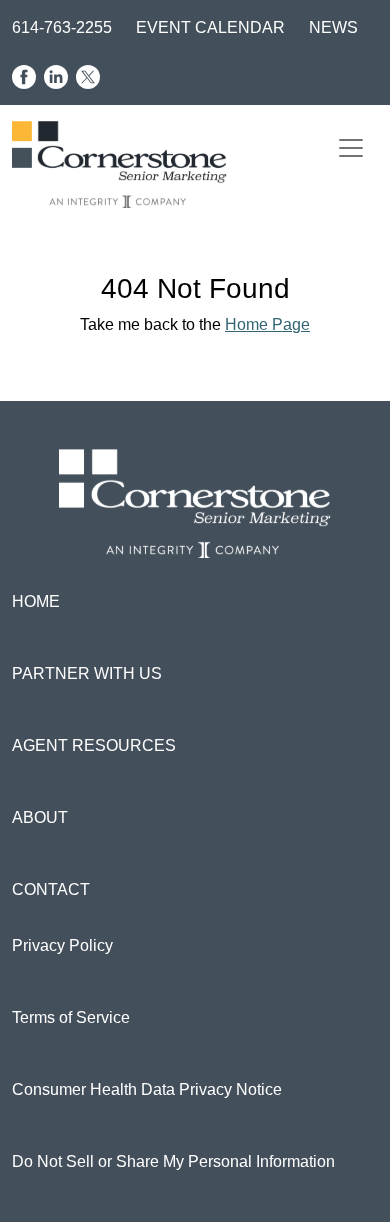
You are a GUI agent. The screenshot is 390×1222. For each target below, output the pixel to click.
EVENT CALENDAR (210, 27)
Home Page (267, 324)
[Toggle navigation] (351, 148)
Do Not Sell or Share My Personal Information (173, 1161)
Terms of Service (71, 1017)
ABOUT (40, 817)
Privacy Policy (62, 945)
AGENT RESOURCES (94, 745)
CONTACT (51, 889)
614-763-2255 (62, 27)
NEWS (333, 27)
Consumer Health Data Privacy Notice (147, 1089)
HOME (36, 601)
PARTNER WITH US (87, 673)
